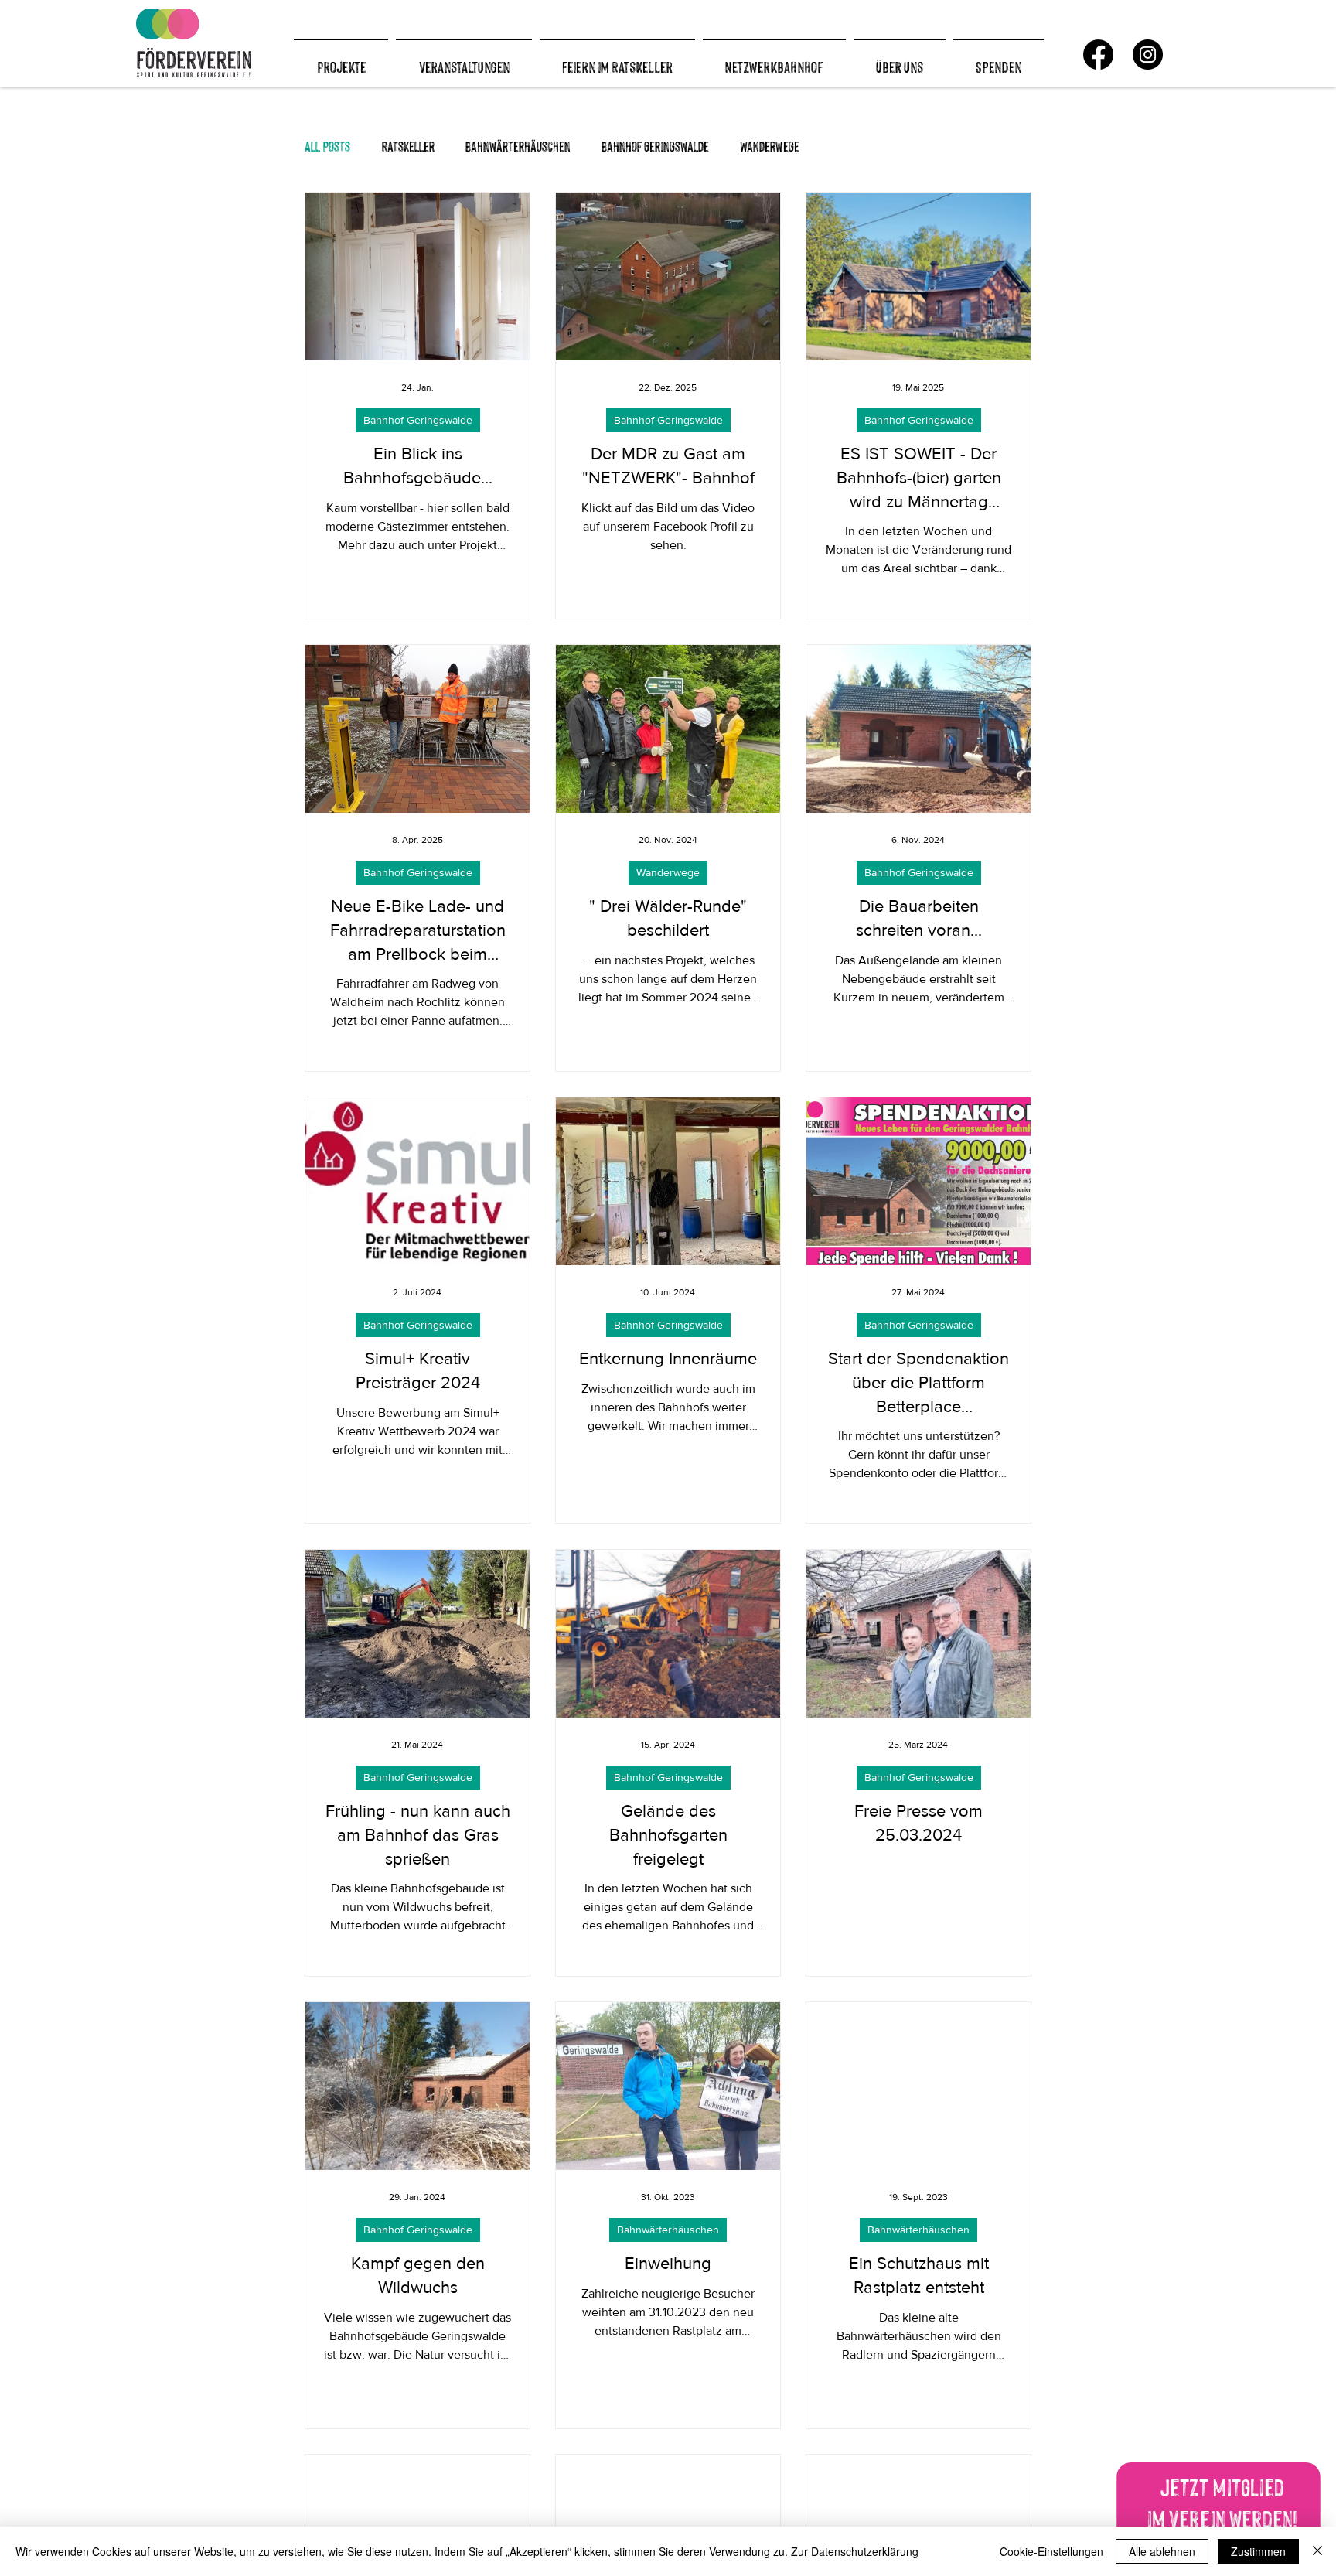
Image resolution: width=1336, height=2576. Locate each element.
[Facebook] (1098, 55)
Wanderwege (770, 145)
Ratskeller (408, 145)
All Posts (327, 145)
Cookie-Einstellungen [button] (1051, 2551)
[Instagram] (1148, 55)
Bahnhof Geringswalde (655, 145)
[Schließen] (1317, 2551)
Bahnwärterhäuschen (518, 145)
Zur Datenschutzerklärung (855, 2551)
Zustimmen (1258, 2551)
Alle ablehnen (1162, 2551)
